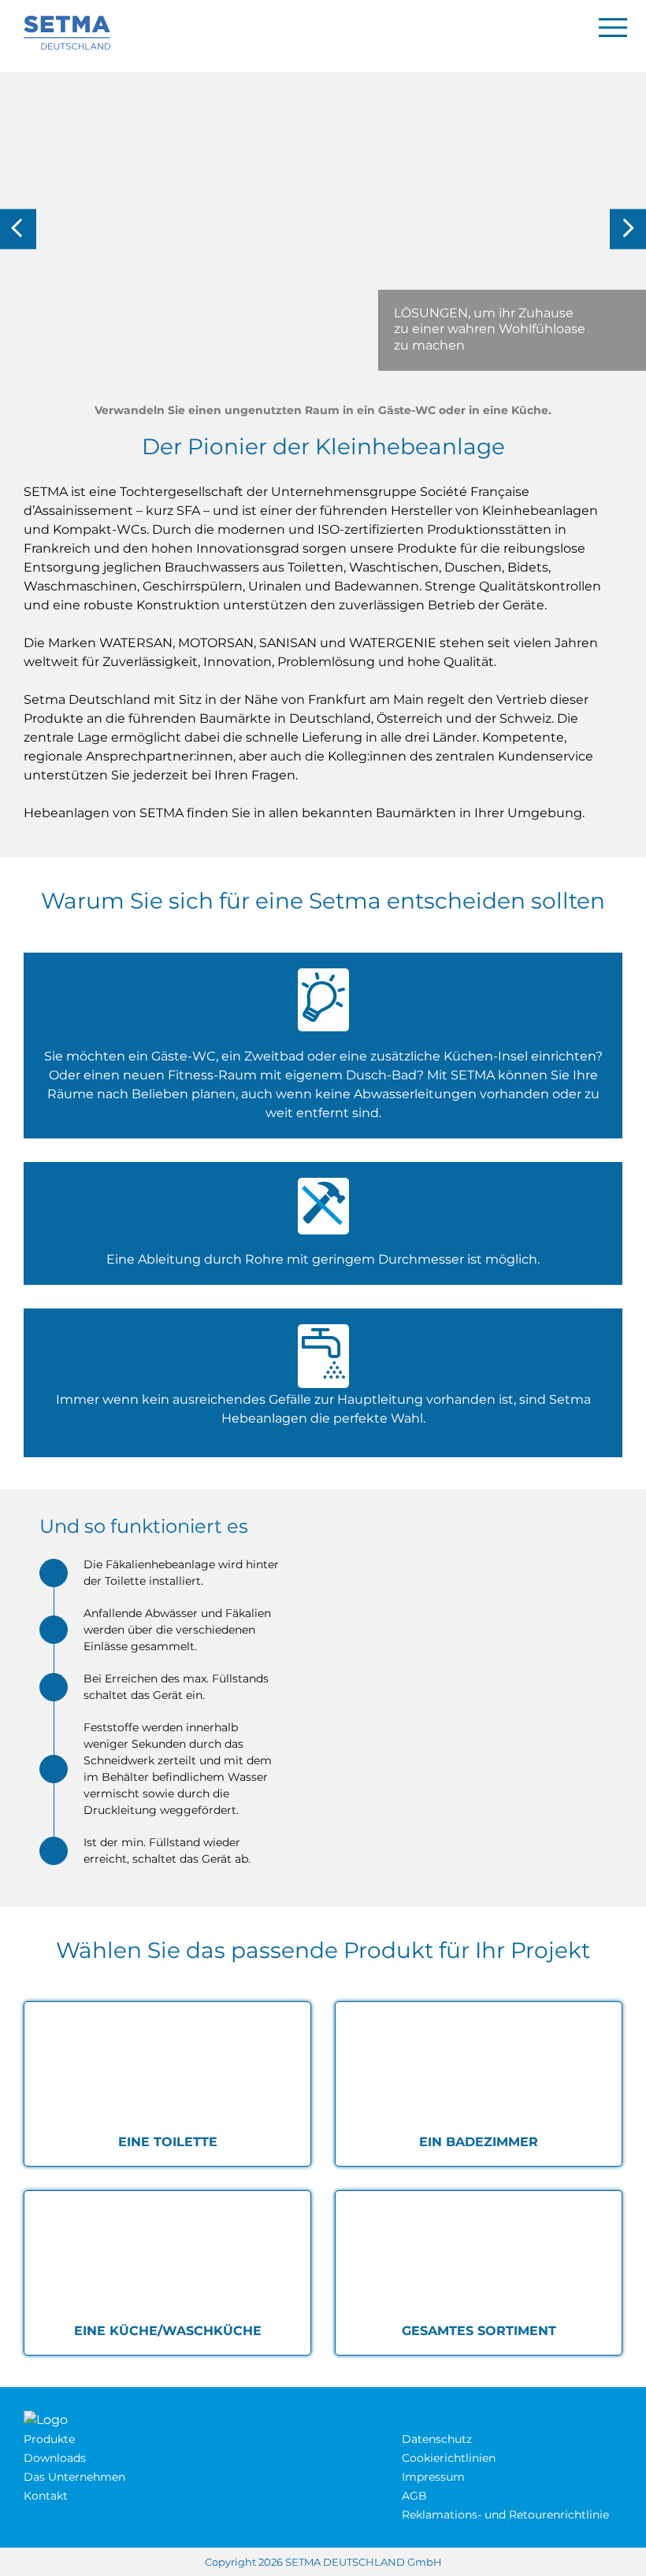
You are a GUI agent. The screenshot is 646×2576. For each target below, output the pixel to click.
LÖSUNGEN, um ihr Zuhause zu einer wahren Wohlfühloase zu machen (490, 329)
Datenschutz (437, 2439)
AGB (414, 2496)
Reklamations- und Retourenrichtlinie (505, 2515)
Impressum (433, 2477)
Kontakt (46, 2496)
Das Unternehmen (74, 2477)
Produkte (49, 2439)
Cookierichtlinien (449, 2458)
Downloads (55, 2458)
